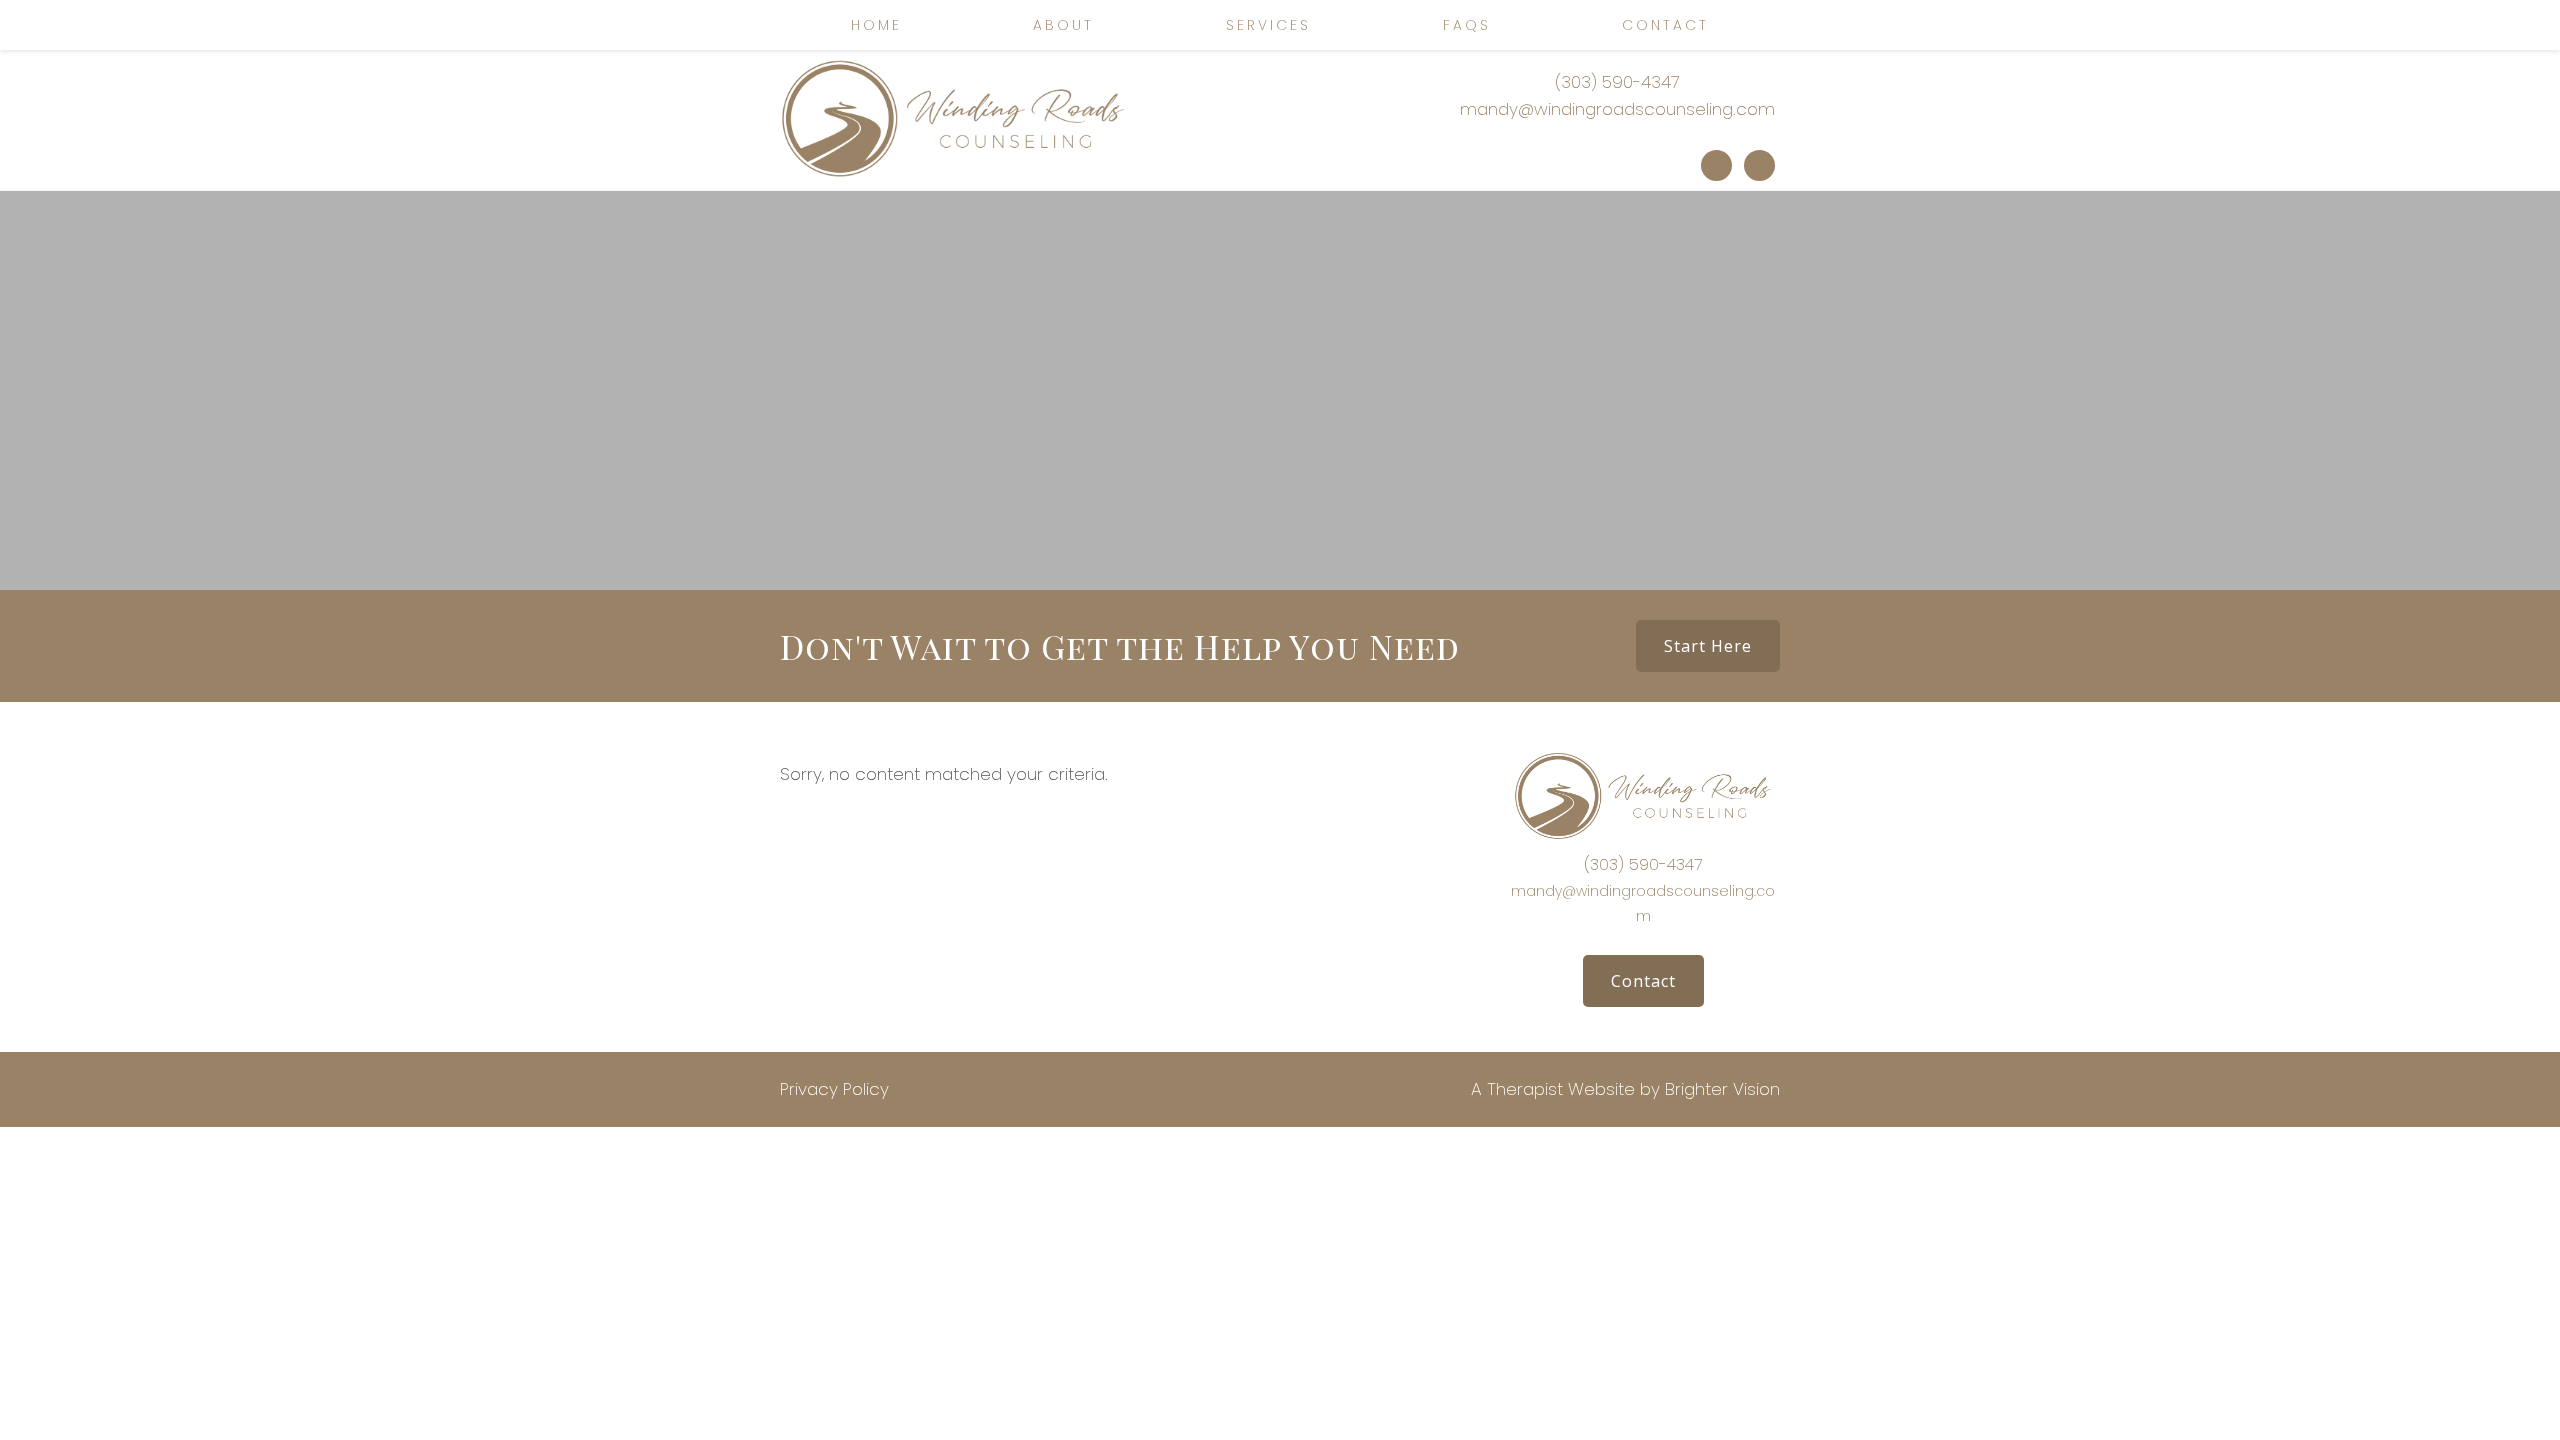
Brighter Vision (1722, 1089)
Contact (1665, 25)
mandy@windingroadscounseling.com (1617, 109)
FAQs (1467, 25)
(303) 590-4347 (1617, 82)
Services (1268, 25)
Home (876, 25)
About (1063, 25)
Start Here (1708, 646)
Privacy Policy (834, 1089)
